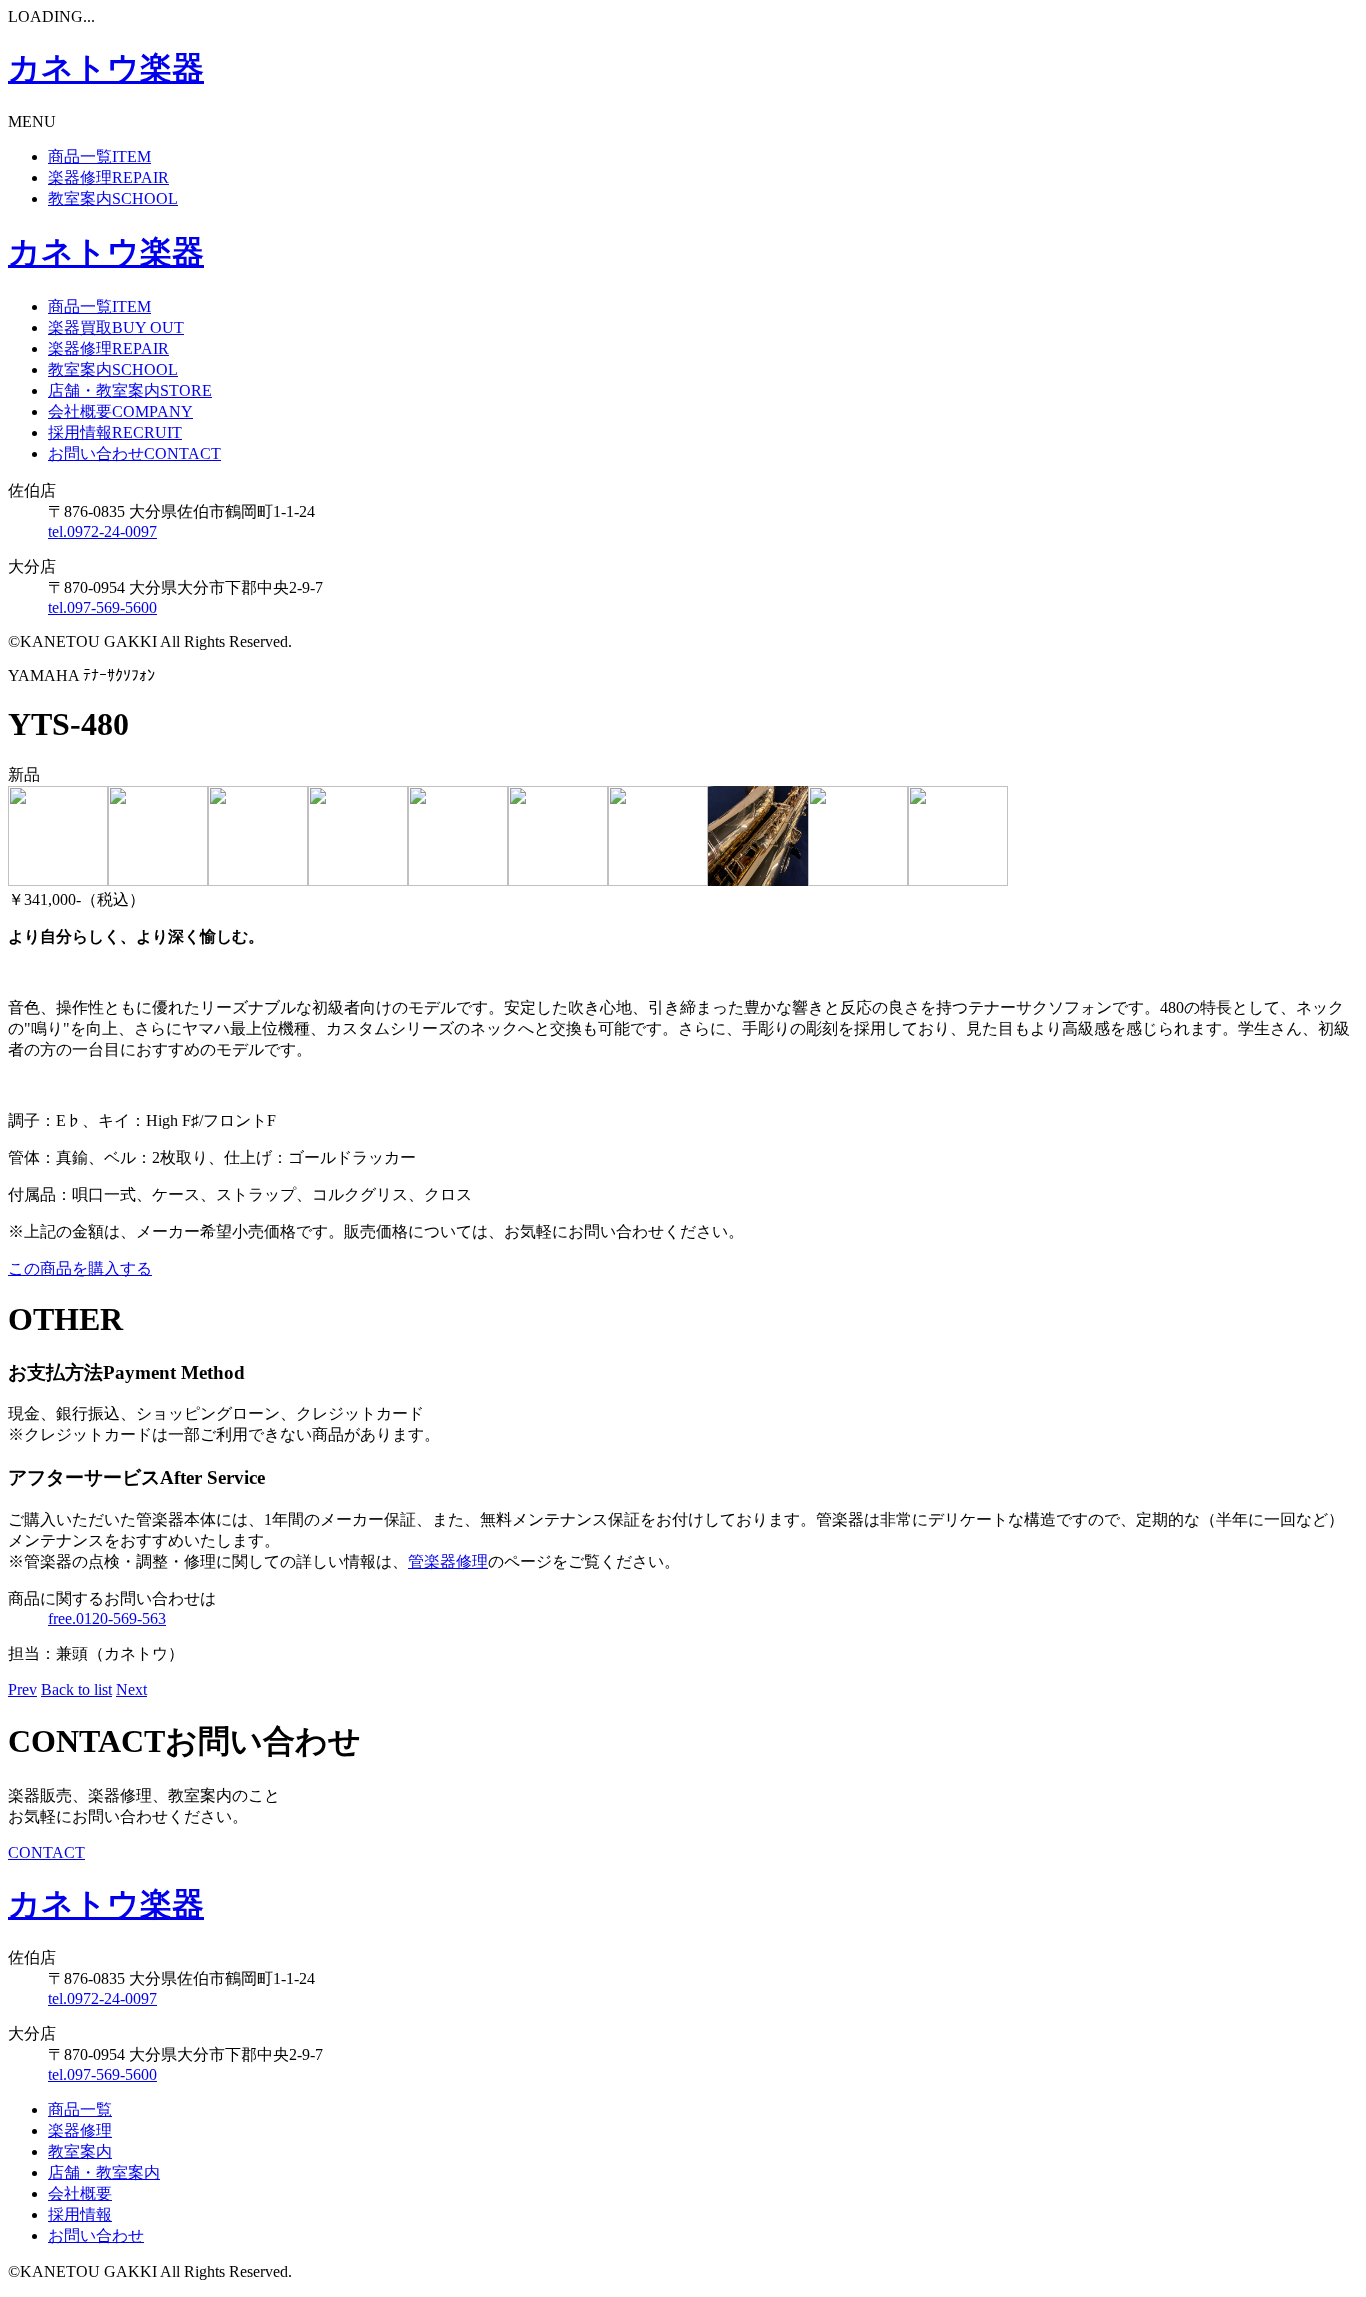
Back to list (76, 1689)
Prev (22, 1689)
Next (131, 1689)
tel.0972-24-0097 (102, 531)
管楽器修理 (448, 1561)
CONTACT (46, 1852)
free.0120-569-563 (107, 1618)
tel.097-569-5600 (102, 607)
